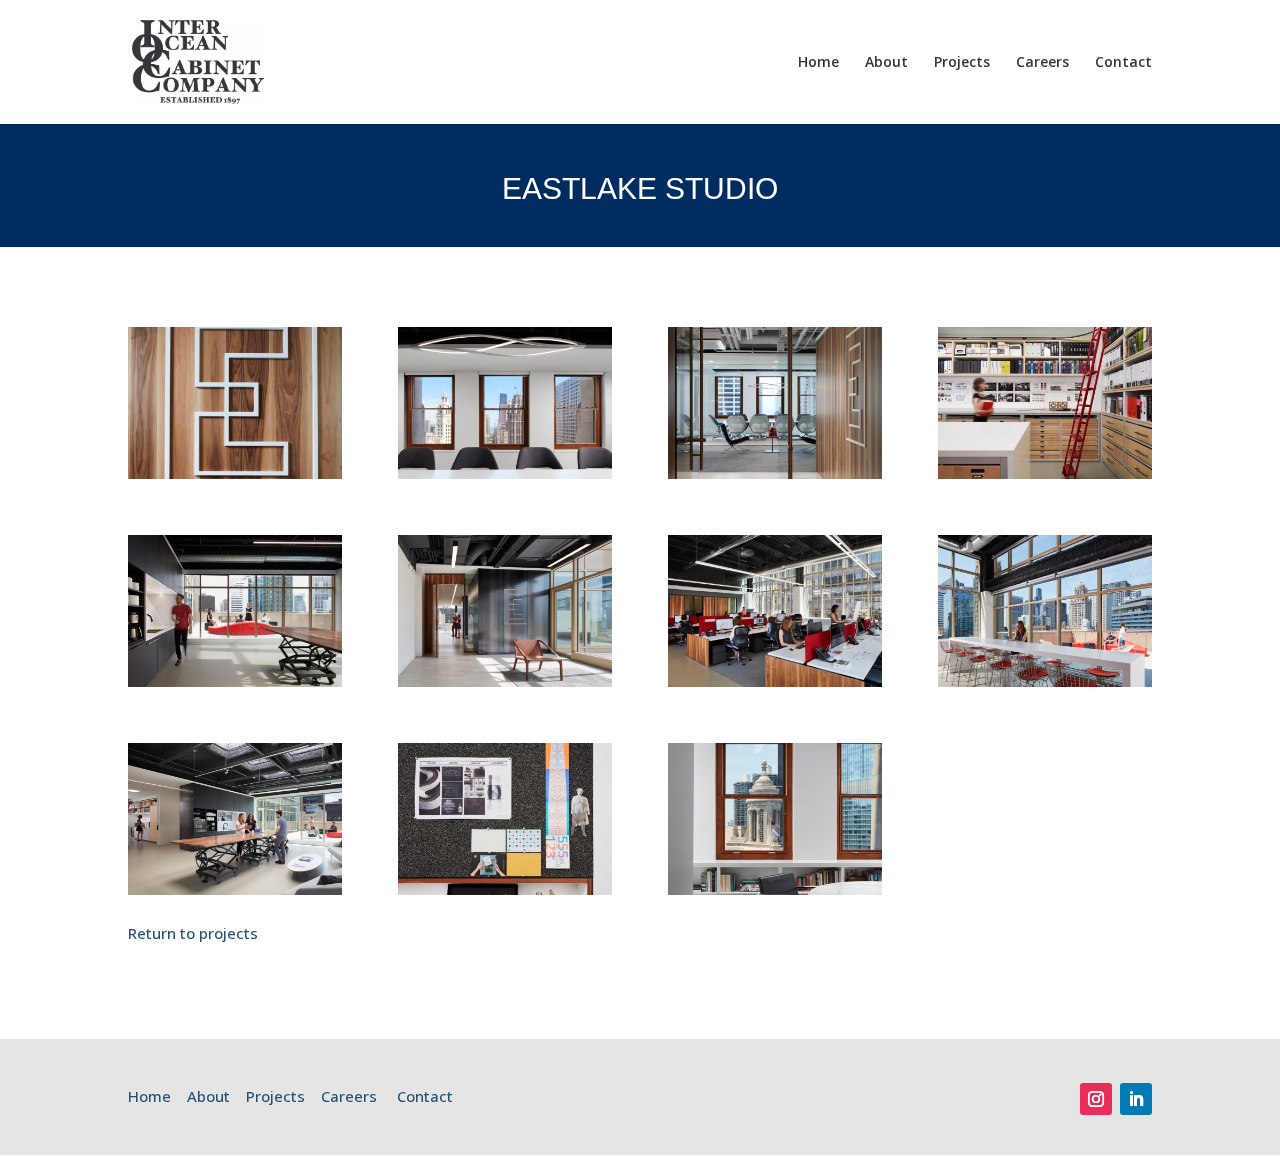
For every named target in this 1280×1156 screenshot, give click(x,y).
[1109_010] (775, 889)
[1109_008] (235, 473)
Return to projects (193, 933)
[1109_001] (505, 681)
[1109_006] (1045, 473)
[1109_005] (235, 681)
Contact (1123, 63)
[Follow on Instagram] (1096, 1099)
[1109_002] (775, 681)
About (886, 63)
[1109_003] (1045, 681)
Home (818, 63)
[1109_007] (775, 473)
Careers (1042, 63)
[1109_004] (235, 889)
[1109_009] (505, 473)
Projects (962, 63)
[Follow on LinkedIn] (1136, 1099)
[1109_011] (505, 889)
